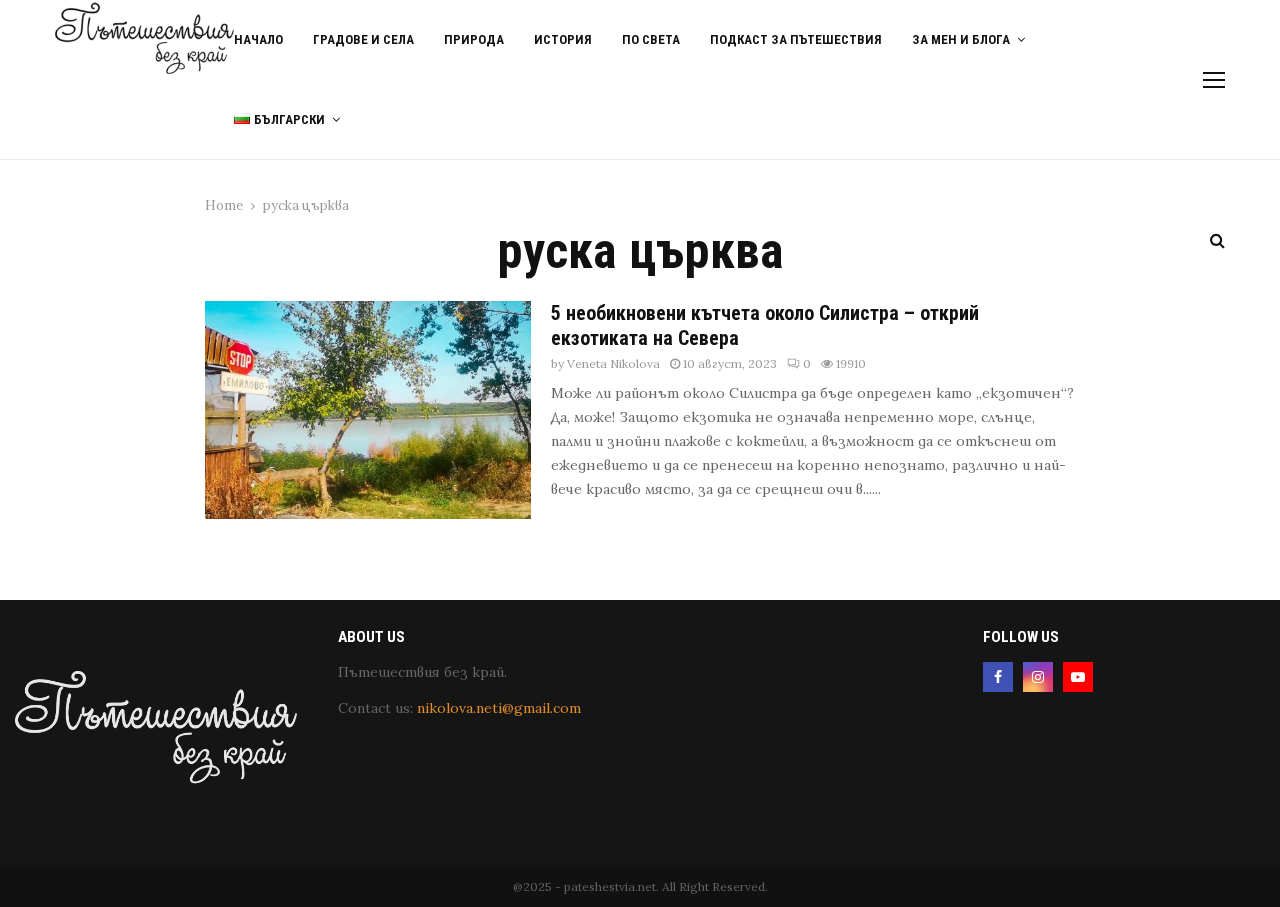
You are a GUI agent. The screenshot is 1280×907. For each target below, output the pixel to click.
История (563, 39)
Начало (258, 39)
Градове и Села (363, 39)
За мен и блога (961, 39)
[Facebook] (998, 677)
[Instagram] (1038, 677)
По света (651, 39)
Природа (474, 39)
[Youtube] (1078, 677)
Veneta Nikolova (613, 363)
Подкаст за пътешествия (796, 39)
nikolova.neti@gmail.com (499, 708)
